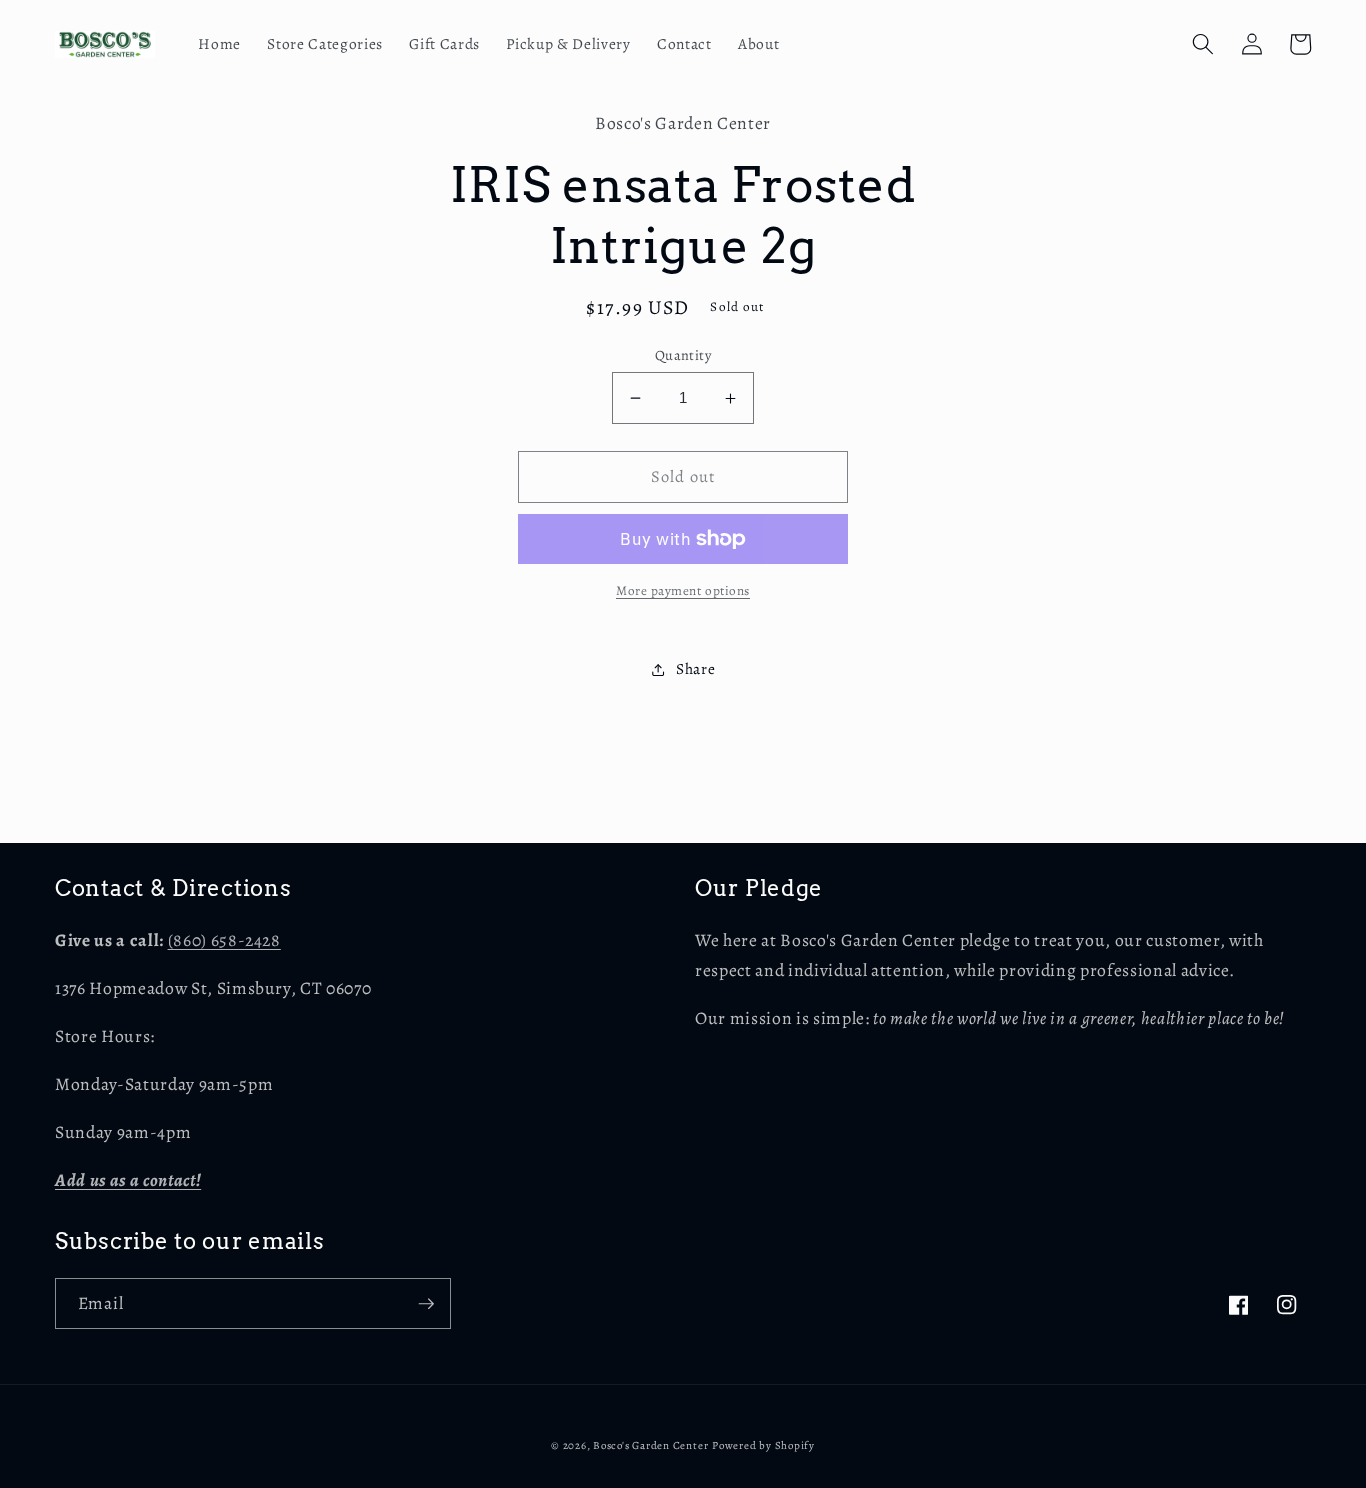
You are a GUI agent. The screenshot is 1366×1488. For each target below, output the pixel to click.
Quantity (683, 355)
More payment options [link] (683, 591)
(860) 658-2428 (224, 940)
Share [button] (695, 668)
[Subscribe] (426, 1304)
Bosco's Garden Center (650, 1445)
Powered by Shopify (763, 1445)
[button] (1203, 44)
